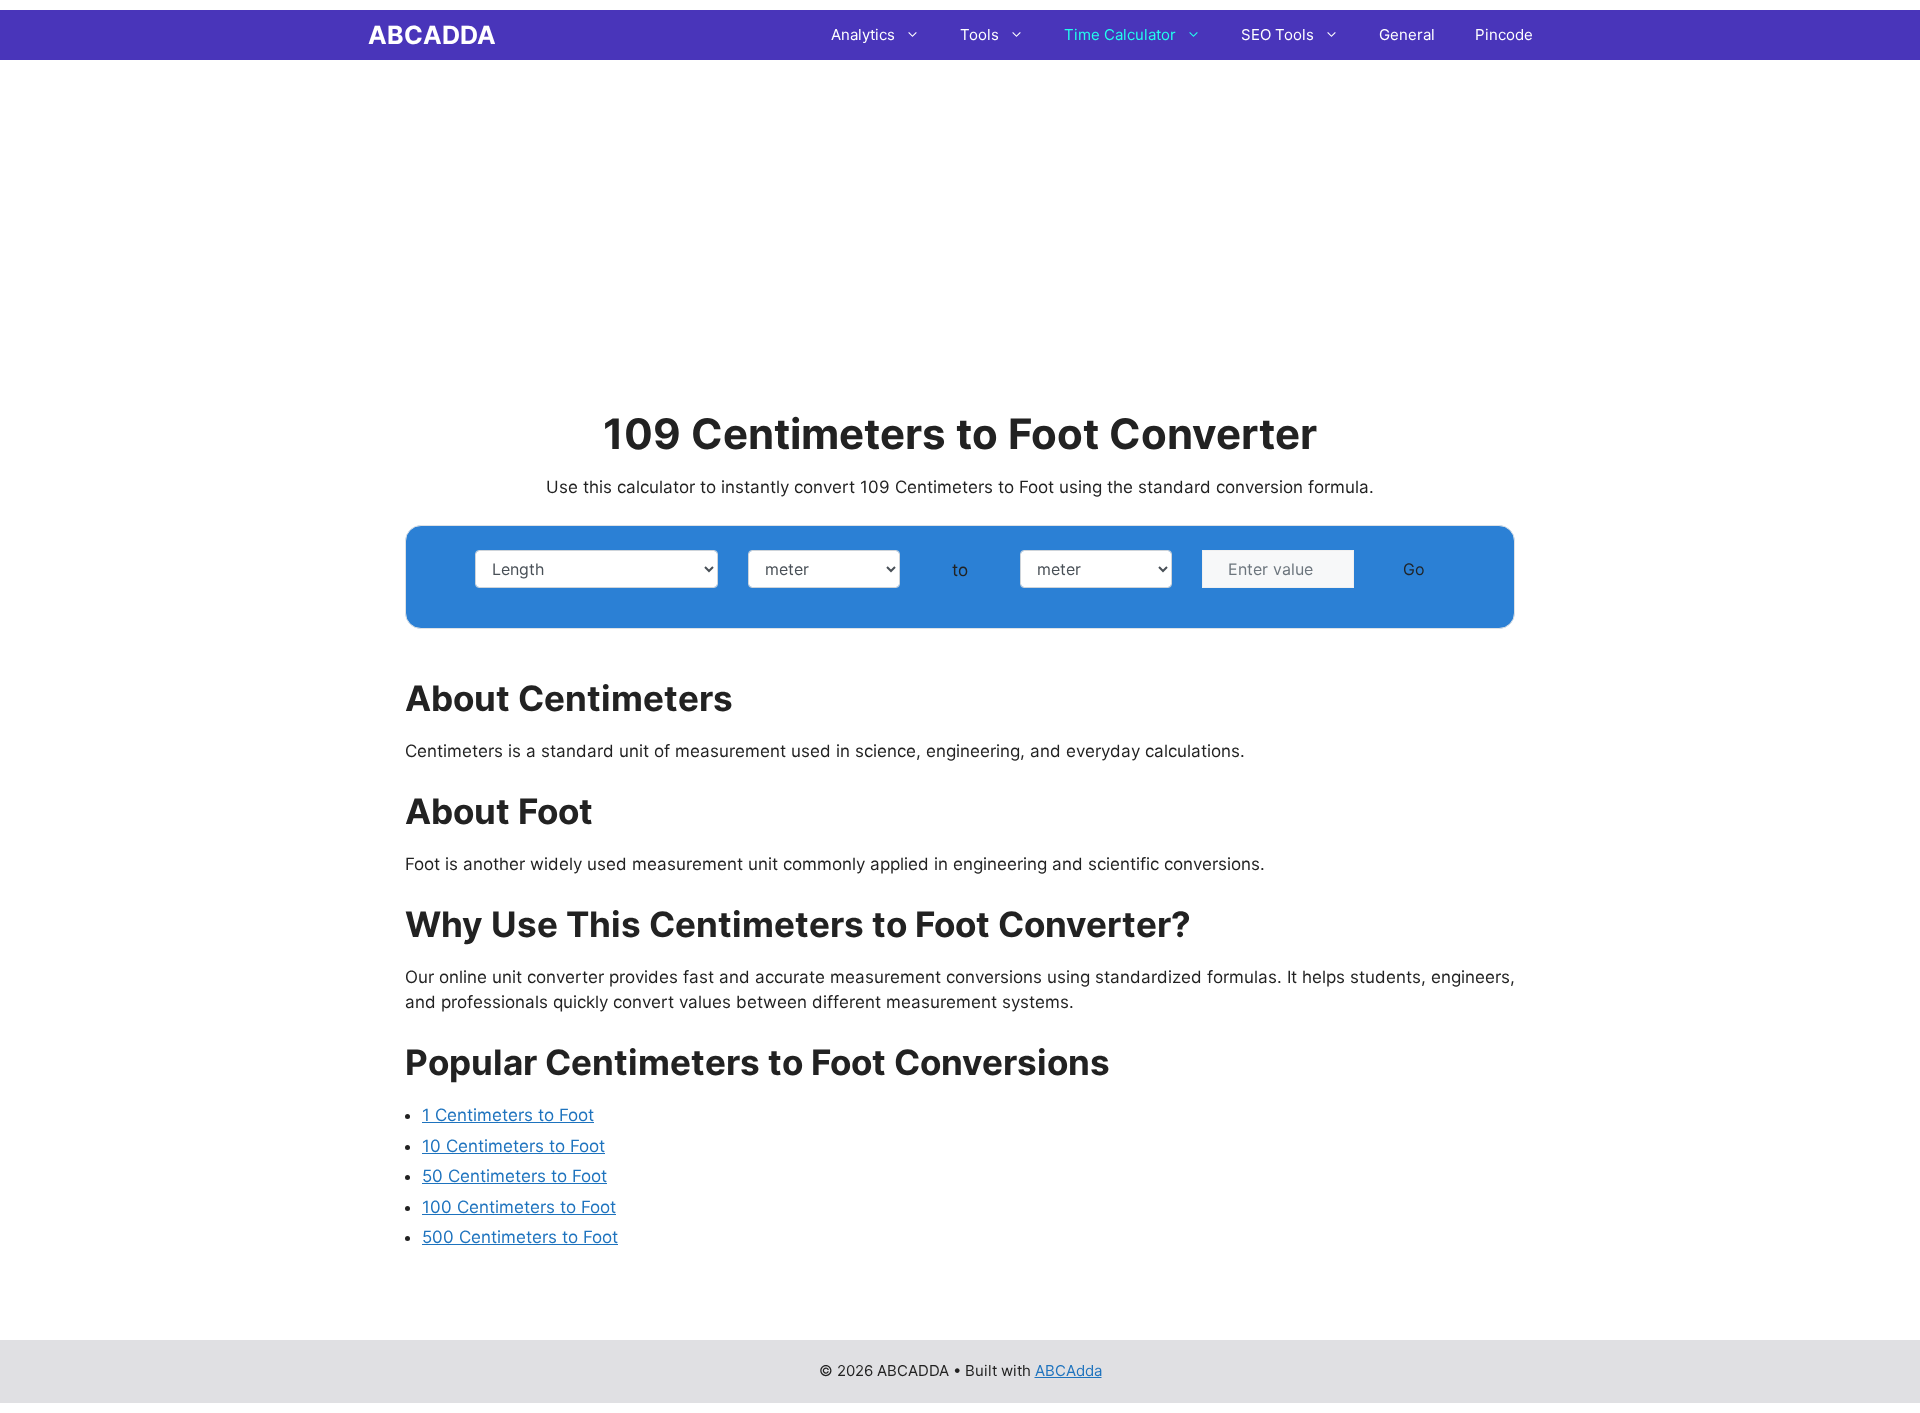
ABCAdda (1068, 1370)
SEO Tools (1277, 34)
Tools (979, 34)
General (1407, 34)
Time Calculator (1120, 34)
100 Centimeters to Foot (519, 1207)
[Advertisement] (960, 205)
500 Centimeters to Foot (520, 1237)
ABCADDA (432, 35)
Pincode (1504, 34)
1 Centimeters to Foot (508, 1115)
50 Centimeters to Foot (514, 1176)
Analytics (863, 34)
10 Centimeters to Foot (513, 1146)
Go (1414, 569)
